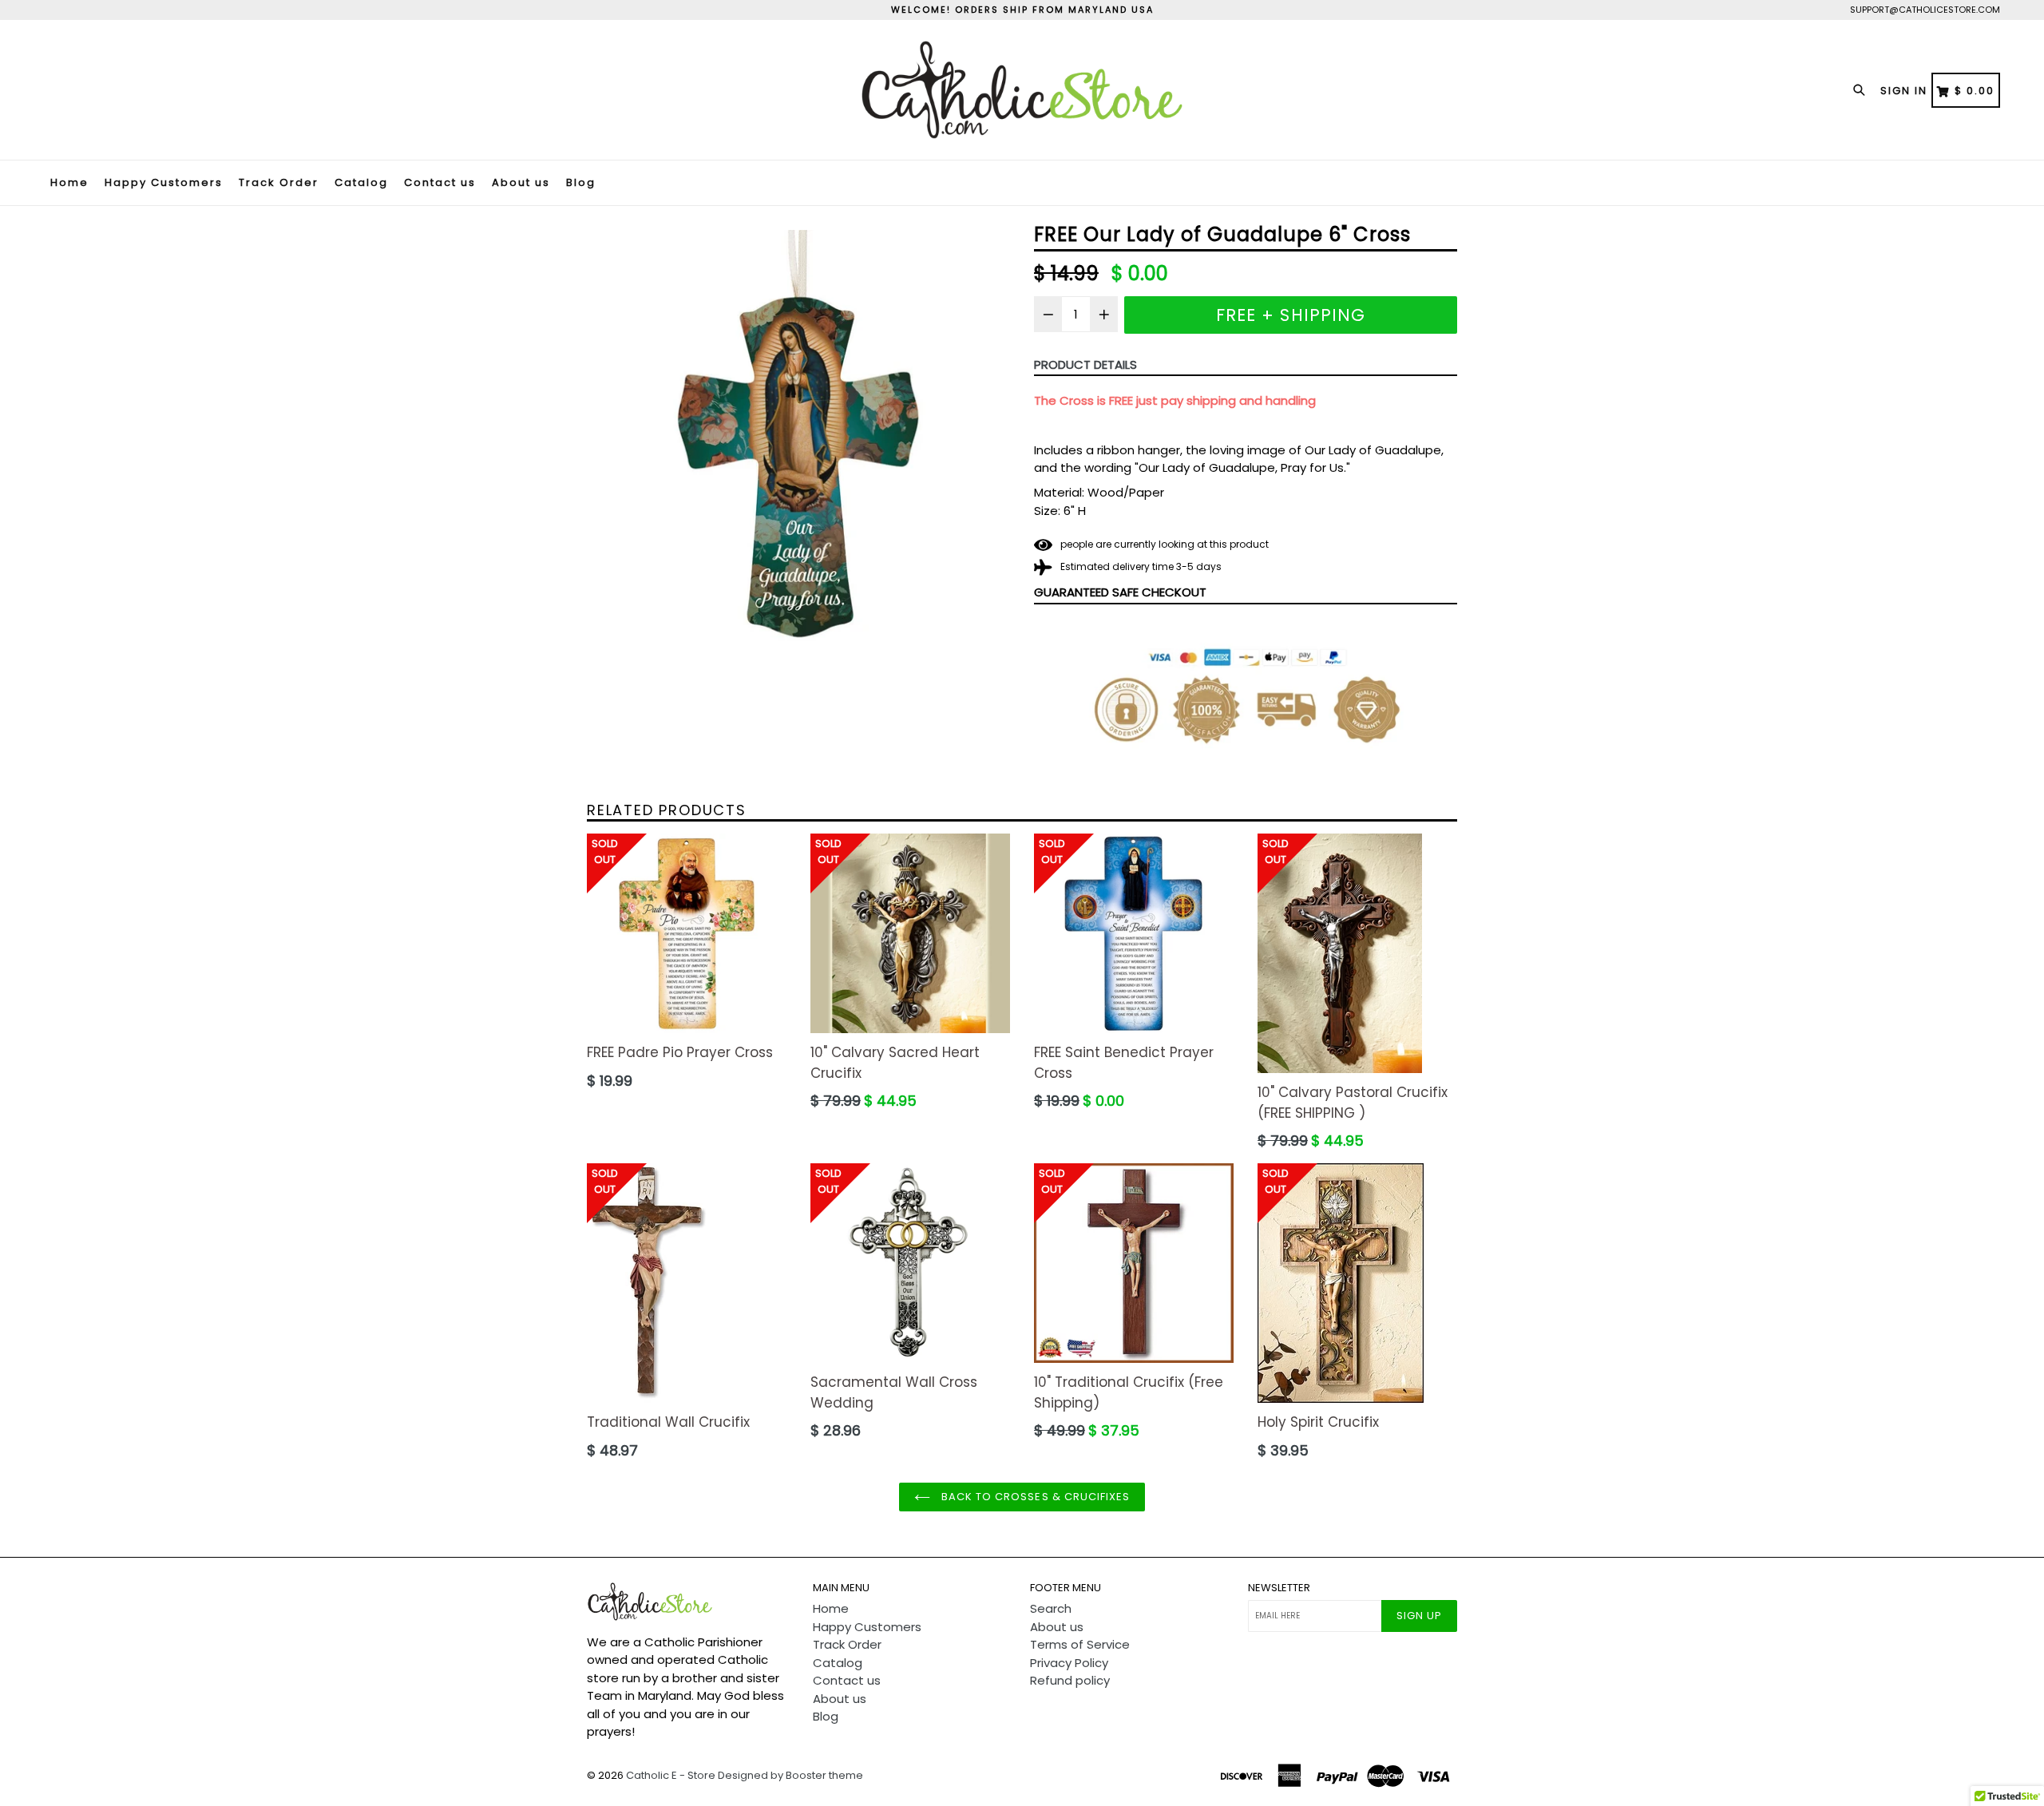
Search (1051, 1608)
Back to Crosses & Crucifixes (1034, 1497)
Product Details (1085, 364)
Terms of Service (1080, 1644)
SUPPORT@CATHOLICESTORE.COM (1925, 10)
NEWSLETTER (1279, 1588)
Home (69, 182)
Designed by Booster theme (790, 1775)
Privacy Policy (1069, 1663)
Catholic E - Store (671, 1775)
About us (521, 182)
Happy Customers (164, 182)
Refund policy (1070, 1680)
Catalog (361, 182)
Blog (581, 182)
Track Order (279, 182)
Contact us (440, 182)
